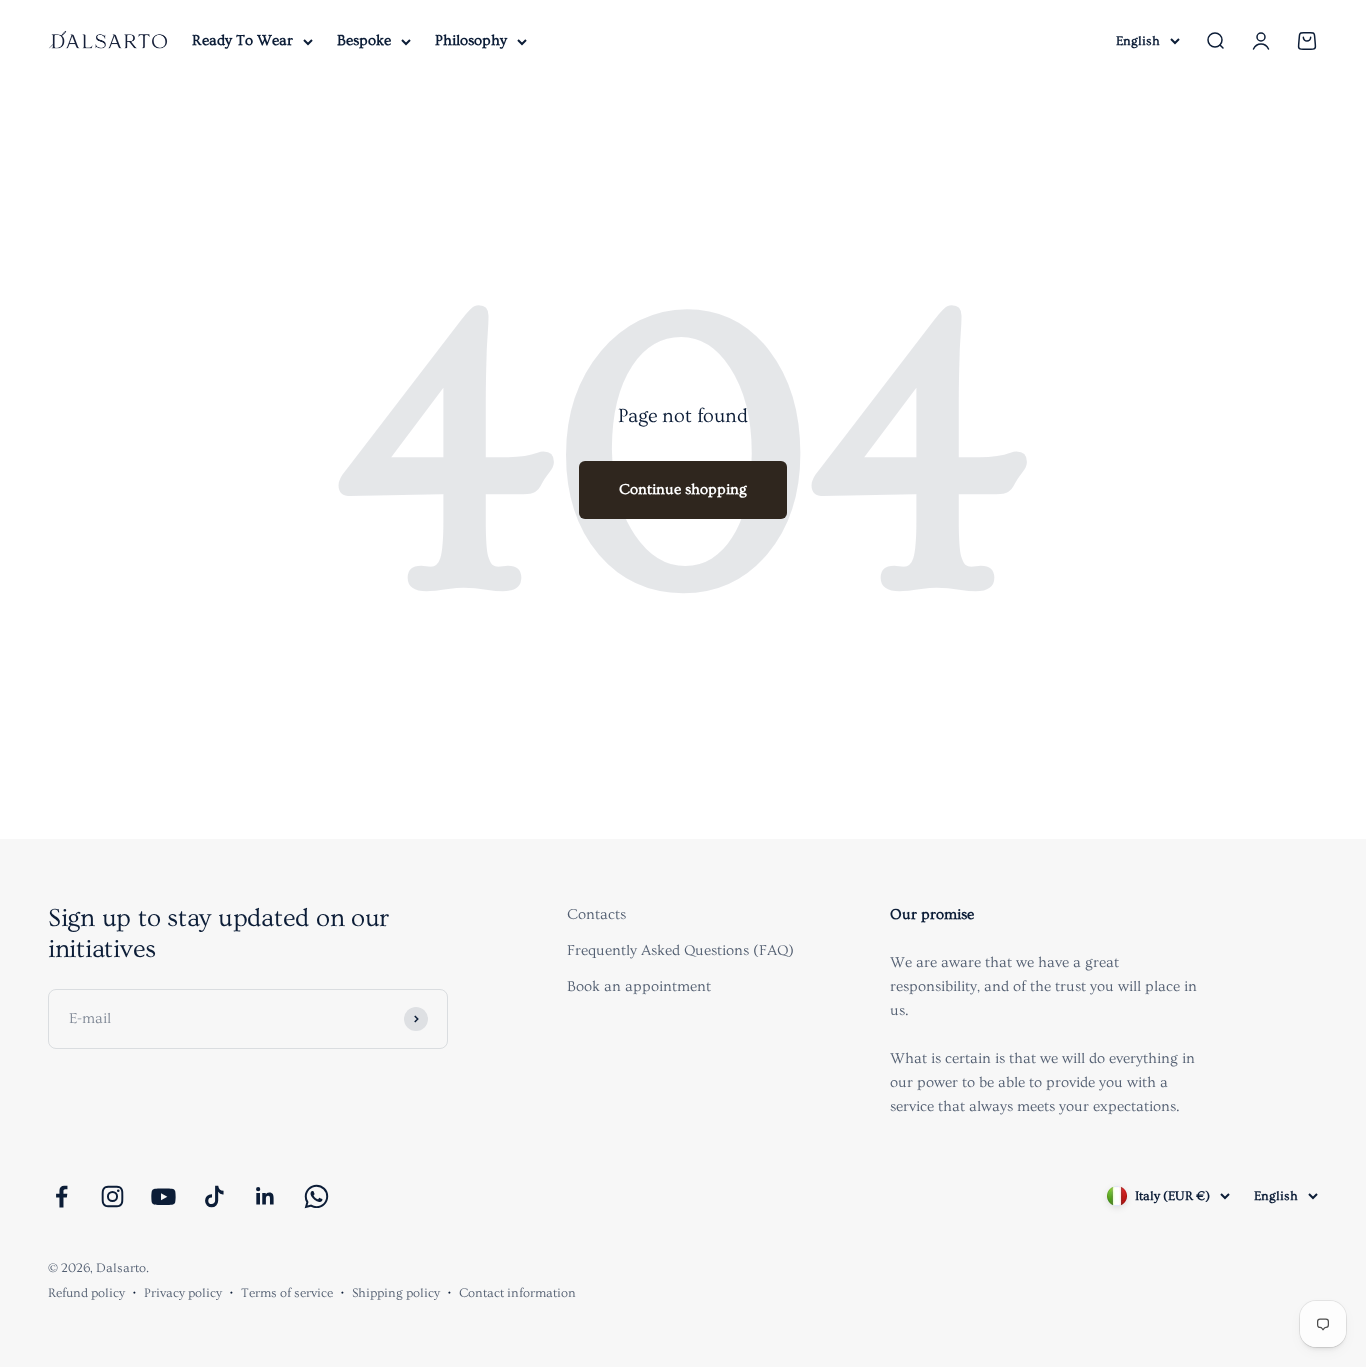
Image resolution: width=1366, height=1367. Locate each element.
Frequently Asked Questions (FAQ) (680, 950)
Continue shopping (683, 489)
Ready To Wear (242, 40)
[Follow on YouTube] (163, 1196)
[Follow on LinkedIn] (265, 1196)
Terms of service (287, 1293)
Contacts (596, 914)
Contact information (517, 1293)
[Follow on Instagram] (112, 1196)
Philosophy (471, 40)
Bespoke (364, 40)
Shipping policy (396, 1293)
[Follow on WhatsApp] (316, 1196)
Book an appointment (639, 986)
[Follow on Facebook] (61, 1196)
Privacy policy (183, 1293)
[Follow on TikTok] (214, 1196)
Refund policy (86, 1293)
